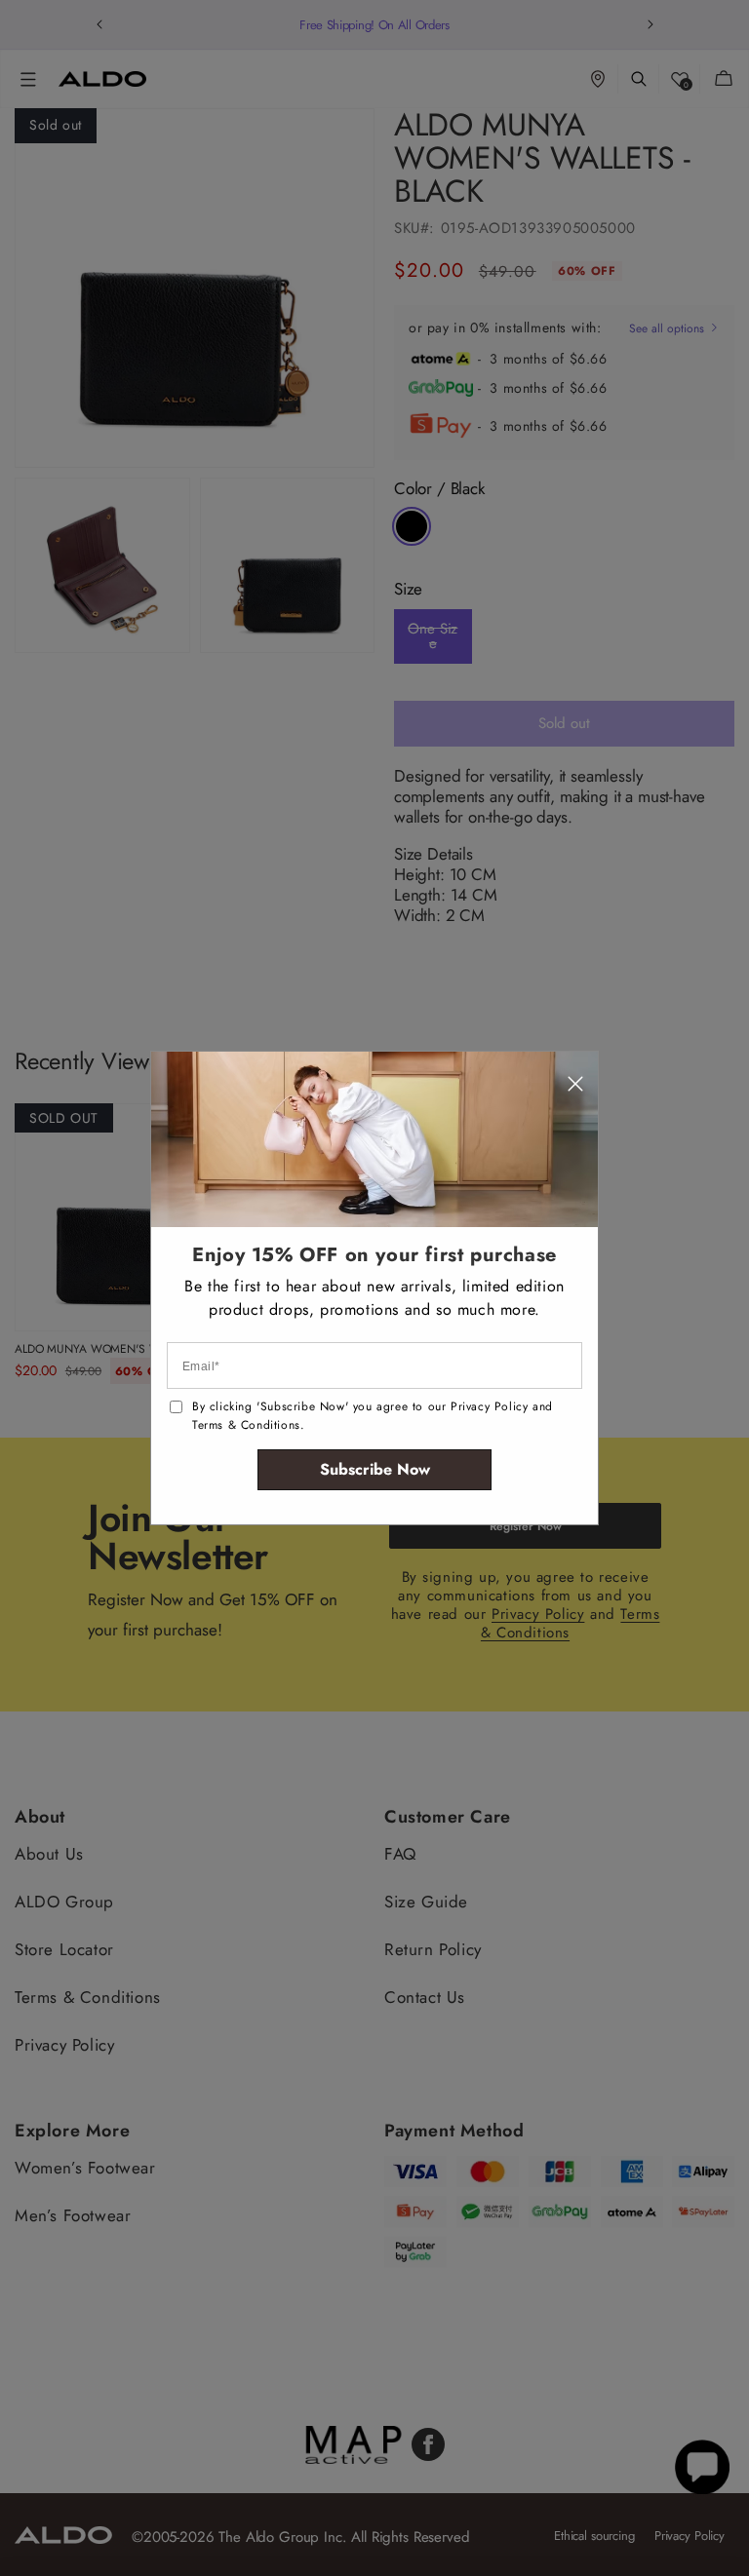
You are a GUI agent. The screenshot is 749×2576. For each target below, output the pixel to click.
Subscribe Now (375, 1469)
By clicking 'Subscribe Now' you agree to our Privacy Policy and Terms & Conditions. (373, 1416)
